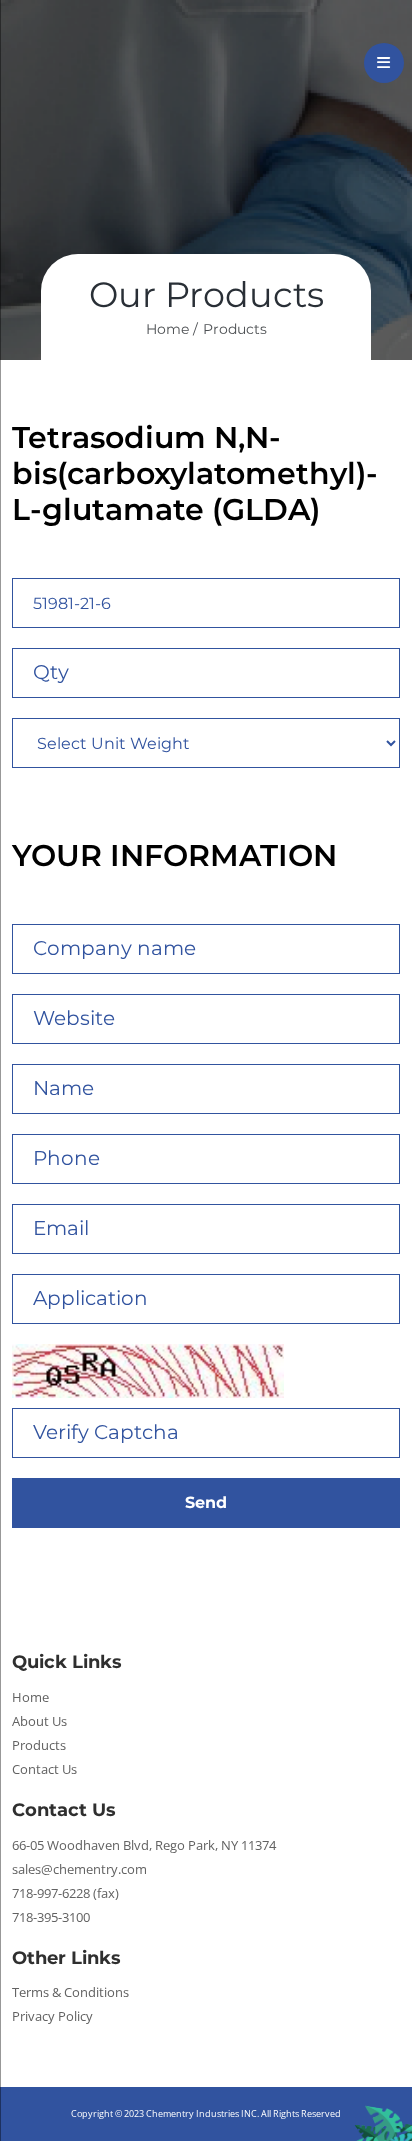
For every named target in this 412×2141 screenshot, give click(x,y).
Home (30, 1697)
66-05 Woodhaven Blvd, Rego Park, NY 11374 (144, 1845)
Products (235, 329)
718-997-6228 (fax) (65, 1893)
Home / (172, 329)
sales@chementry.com (79, 1869)
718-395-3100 (51, 1917)
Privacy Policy (52, 2016)
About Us (39, 1721)
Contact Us (44, 1769)
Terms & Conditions (70, 1992)
